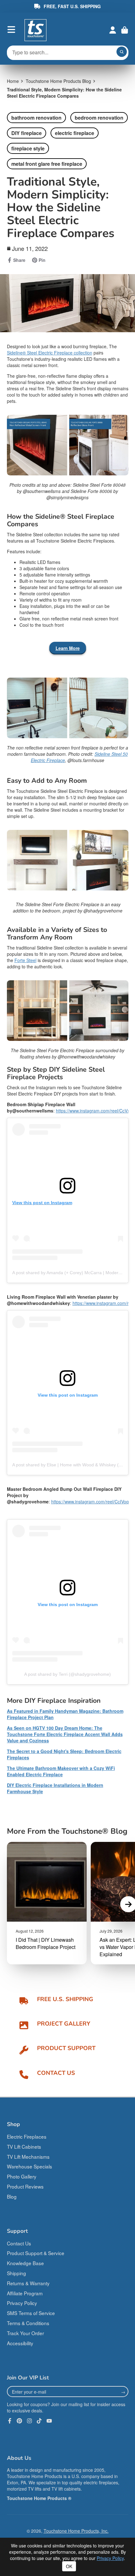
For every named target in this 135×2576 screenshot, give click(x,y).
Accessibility (20, 2343)
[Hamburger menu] (11, 30)
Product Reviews (25, 2186)
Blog (12, 2196)
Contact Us (19, 2243)
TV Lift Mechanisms (28, 2157)
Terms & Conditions (28, 2323)
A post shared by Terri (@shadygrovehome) (67, 1674)
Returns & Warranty (28, 2283)
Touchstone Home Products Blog (58, 81)
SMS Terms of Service (31, 2313)
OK (69, 2566)
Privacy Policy (22, 2303)
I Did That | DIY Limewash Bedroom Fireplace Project (46, 1943)
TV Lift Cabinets (24, 2146)
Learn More (68, 648)
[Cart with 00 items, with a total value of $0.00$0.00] (125, 30)
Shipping (16, 2273)
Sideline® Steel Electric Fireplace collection (50, 353)
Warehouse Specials (30, 2166)
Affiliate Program (25, 2293)
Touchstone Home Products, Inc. (76, 2531)
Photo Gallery (22, 2176)
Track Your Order (25, 2333)
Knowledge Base (25, 2263)
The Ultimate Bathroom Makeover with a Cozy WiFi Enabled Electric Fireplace (61, 1771)
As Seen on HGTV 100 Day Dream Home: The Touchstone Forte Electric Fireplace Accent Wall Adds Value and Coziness (65, 1734)
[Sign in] (113, 30)
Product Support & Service (36, 2253)
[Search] (122, 52)
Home (13, 81)
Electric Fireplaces (27, 2136)
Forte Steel (25, 960)
